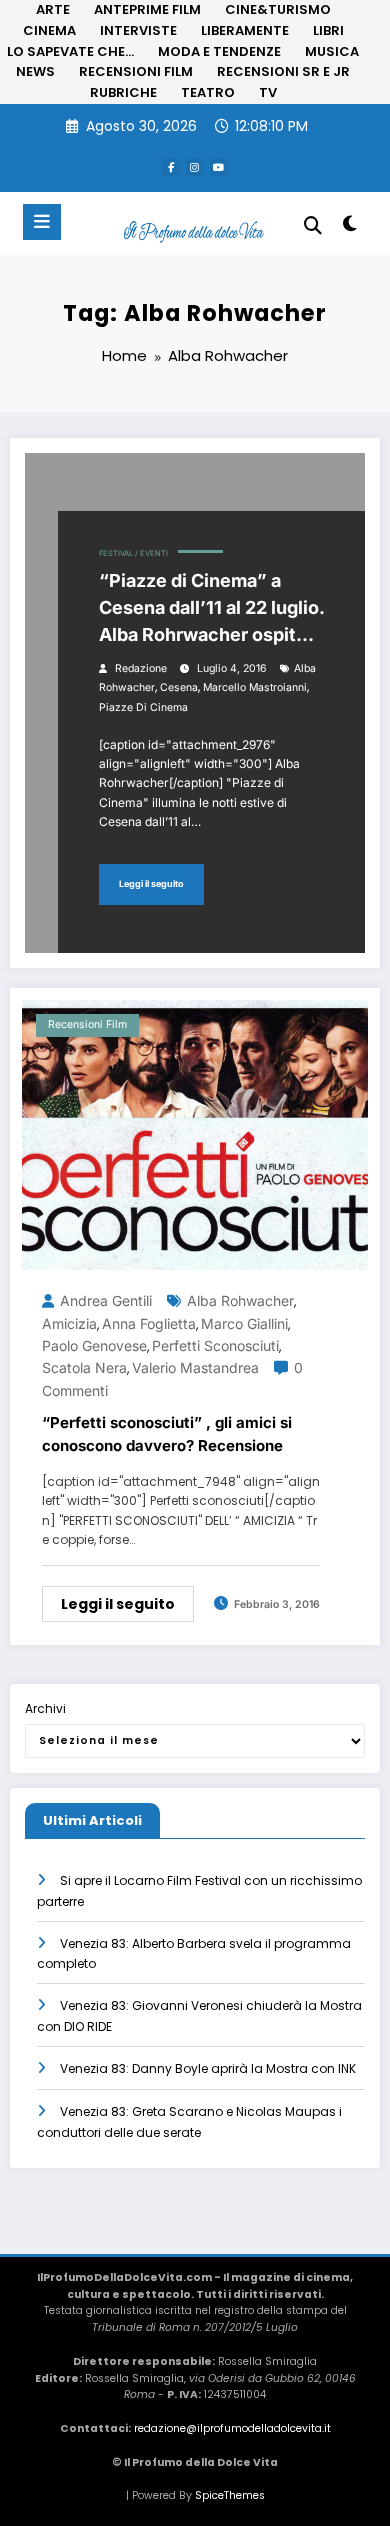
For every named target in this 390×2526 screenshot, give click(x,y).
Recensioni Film (87, 1024)
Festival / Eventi (133, 553)
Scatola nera (84, 1367)
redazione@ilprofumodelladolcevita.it (232, 2428)
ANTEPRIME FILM (147, 9)
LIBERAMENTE (245, 30)
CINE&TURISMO (278, 9)
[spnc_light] (349, 227)
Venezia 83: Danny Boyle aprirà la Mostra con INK (208, 2068)
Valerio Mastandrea (195, 1367)
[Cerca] (313, 225)
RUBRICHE (123, 92)
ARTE (53, 9)
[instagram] (195, 167)
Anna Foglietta (149, 1323)
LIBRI (328, 30)
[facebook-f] (171, 167)
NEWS (35, 71)
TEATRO (208, 92)
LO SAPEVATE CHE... (70, 51)
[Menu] (42, 222)
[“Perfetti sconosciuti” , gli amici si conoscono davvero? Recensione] (195, 1133)
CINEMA (49, 30)
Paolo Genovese (94, 1345)
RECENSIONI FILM (136, 71)
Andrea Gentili (106, 1300)
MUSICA (332, 51)
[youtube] (219, 167)
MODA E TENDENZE (219, 51)
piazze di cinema (143, 707)
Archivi (45, 1708)
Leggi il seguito (151, 883)
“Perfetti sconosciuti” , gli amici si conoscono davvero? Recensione (167, 1434)
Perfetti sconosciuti (215, 1345)
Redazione (141, 668)
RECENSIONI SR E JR (283, 71)
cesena (179, 687)
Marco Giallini (244, 1323)
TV (268, 92)
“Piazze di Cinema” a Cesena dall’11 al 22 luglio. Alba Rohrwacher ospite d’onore (211, 609)
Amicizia (69, 1323)
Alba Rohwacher (240, 1300)
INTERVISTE (138, 30)
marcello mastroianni (255, 687)
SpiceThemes (230, 2495)
